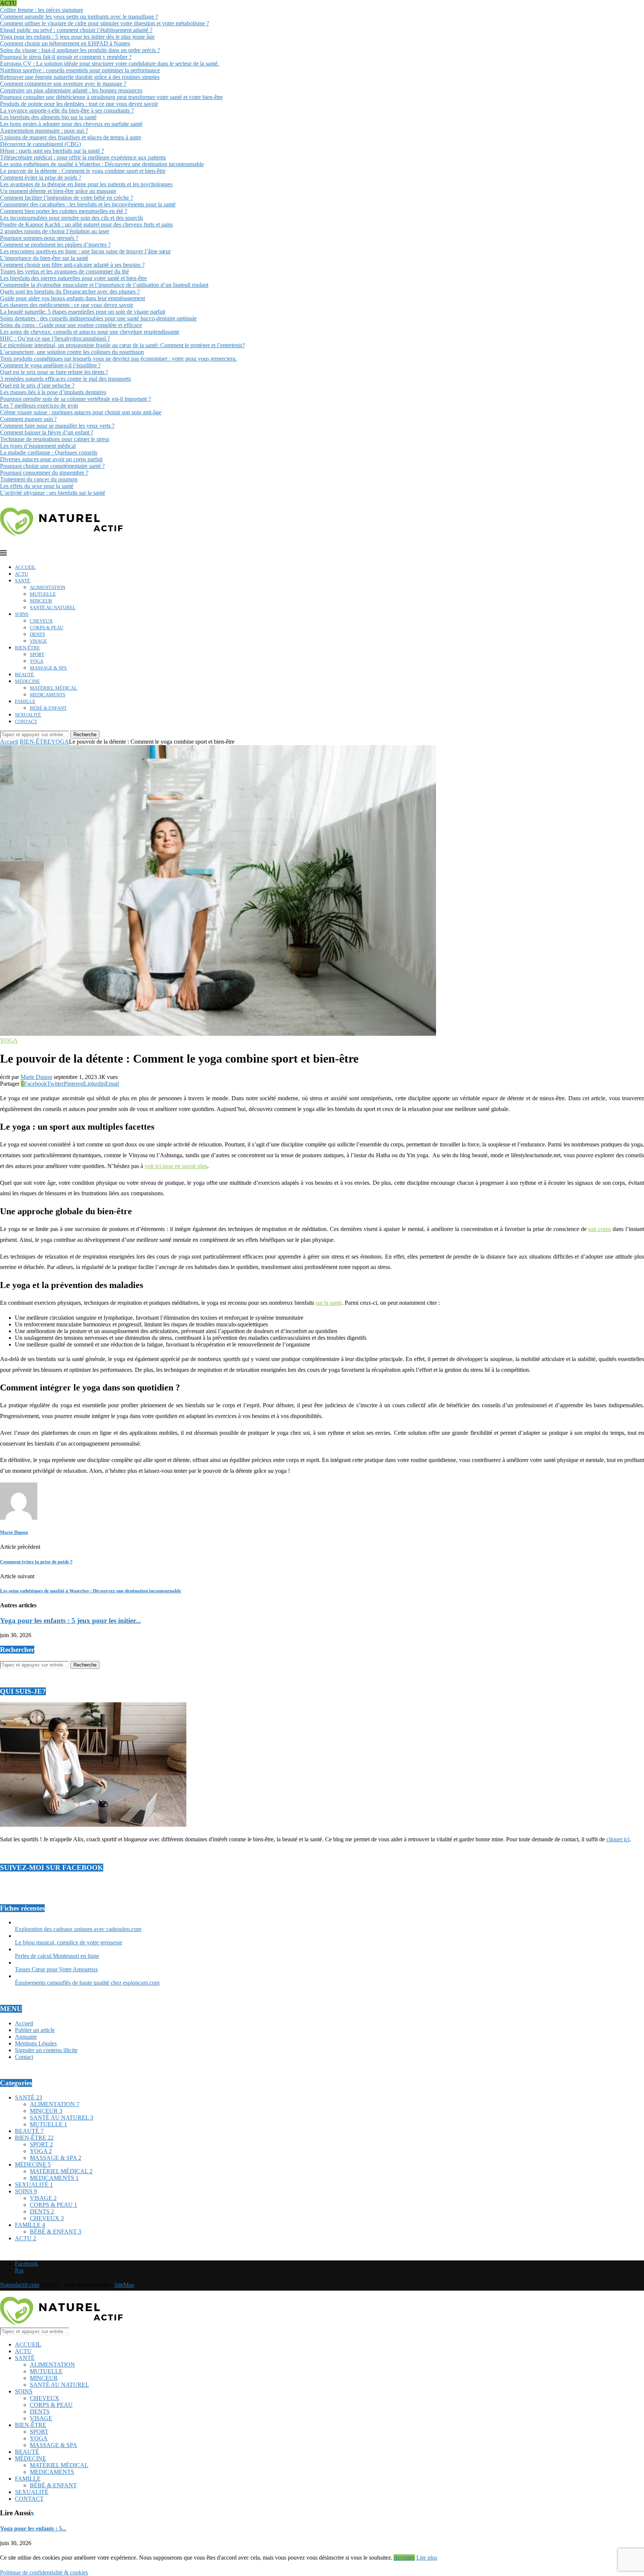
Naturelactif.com (20, 2285)
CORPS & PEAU (47, 628)
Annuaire (26, 2037)
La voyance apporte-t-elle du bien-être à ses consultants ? (67, 110)
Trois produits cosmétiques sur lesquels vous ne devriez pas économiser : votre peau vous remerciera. (118, 359)
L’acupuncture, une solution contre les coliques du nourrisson (72, 352)
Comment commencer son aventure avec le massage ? (63, 84)
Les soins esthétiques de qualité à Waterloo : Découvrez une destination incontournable (102, 164)
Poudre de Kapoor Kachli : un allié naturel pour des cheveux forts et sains (86, 224)
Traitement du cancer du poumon (39, 479)
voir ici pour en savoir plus (176, 1166)
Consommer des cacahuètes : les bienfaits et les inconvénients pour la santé (88, 204)
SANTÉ (23, 581)
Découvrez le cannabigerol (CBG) (40, 144)
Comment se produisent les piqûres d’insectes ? (55, 245)
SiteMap (124, 2285)
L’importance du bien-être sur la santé (44, 258)
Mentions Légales (36, 2043)
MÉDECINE (27, 681)
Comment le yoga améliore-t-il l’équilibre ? (50, 365)
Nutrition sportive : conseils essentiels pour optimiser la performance (80, 70)
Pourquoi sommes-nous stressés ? (39, 238)
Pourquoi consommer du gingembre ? (44, 473)
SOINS (22, 614)
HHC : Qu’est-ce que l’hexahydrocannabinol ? (55, 338)
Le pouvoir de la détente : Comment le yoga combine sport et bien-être (83, 171)
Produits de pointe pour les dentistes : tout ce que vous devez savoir (79, 104)
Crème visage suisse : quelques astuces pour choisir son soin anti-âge (81, 412)
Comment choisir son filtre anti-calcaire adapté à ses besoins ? (72, 265)
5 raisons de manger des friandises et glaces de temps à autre (71, 137)
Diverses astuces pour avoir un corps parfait (51, 459)
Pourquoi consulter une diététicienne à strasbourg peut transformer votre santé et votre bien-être (111, 97)
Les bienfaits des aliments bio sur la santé (48, 117)
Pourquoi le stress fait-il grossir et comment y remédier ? (66, 57)
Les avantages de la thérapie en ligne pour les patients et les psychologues (86, 184)
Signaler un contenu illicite (46, 2050)
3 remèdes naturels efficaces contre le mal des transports (65, 379)
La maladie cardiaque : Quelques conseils (49, 452)
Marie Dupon (36, 1077)
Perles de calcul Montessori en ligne (57, 1956)
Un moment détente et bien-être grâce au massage (58, 191)
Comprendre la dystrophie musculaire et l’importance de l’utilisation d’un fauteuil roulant (104, 285)
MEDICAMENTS (48, 695)
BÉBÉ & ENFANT (48, 708)
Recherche (85, 735)
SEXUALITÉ (28, 715)
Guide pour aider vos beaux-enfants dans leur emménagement (72, 298)
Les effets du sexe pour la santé (37, 486)
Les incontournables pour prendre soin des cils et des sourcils (72, 218)
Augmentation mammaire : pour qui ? (44, 131)
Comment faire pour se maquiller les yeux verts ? (57, 426)
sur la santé (329, 1303)
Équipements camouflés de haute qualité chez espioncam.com (87, 1983)
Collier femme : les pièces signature (42, 10)
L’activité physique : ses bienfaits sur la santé (53, 493)
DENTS (37, 634)
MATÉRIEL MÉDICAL (53, 688)
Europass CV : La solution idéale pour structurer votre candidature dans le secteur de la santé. (110, 64)
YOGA (37, 661)
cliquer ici (618, 1839)
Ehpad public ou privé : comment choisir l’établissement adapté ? (76, 30)
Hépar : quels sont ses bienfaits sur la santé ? (52, 151)
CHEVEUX (41, 621)
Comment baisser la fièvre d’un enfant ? (47, 432)
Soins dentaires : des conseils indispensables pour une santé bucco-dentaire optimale (98, 318)
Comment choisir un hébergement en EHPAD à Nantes (65, 43)
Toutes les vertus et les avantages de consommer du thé (64, 271)
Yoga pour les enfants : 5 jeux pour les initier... (70, 1621)
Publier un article (35, 2030)
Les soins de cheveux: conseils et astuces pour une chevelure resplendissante (90, 332)
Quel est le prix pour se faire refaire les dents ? (54, 372)
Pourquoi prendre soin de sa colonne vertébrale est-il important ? (75, 399)
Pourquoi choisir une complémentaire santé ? (52, 466)
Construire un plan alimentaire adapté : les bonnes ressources (71, 90)
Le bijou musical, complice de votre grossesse (69, 1942)
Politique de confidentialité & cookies (44, 2572)
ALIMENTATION (48, 587)
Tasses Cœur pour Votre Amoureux (56, 1969)
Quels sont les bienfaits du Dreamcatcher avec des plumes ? (70, 292)
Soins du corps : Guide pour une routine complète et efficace (71, 325)
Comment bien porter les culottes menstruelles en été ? (64, 211)
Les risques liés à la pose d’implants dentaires (53, 392)
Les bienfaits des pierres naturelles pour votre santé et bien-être (73, 278)
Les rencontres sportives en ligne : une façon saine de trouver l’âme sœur (85, 251)
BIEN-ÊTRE (27, 648)
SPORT (37, 654)
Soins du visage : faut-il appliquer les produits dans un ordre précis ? (80, 50)
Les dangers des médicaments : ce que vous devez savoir (67, 305)
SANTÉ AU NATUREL (53, 607)
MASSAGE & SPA (48, 668)
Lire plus (427, 2558)
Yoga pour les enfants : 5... (33, 2528)
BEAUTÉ (24, 675)
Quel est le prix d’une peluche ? (37, 385)
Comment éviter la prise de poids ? (41, 178)
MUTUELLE (43, 594)
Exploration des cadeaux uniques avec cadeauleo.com (78, 1929)
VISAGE (38, 641)
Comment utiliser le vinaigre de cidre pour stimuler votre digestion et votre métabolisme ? (105, 23)
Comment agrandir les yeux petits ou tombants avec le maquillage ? (79, 17)
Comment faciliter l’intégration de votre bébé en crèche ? (67, 198)
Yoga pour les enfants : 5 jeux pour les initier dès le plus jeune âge (77, 37)
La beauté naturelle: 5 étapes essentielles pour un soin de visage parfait (83, 312)
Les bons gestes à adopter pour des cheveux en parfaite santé (71, 124)
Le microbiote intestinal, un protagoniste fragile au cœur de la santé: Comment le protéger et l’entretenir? (122, 345)
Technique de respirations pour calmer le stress (55, 439)
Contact (24, 2057)
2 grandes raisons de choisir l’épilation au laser (55, 231)
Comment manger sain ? (28, 419)
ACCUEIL (25, 567)
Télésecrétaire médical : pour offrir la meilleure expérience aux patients (83, 157)
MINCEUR (41, 601)
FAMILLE (25, 701)
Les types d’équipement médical (38, 446)
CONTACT (26, 721)
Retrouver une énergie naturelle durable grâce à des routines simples (80, 77)
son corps (599, 1229)
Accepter (404, 2558)
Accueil (9, 742)
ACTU (21, 574)
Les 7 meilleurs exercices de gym (39, 406)
